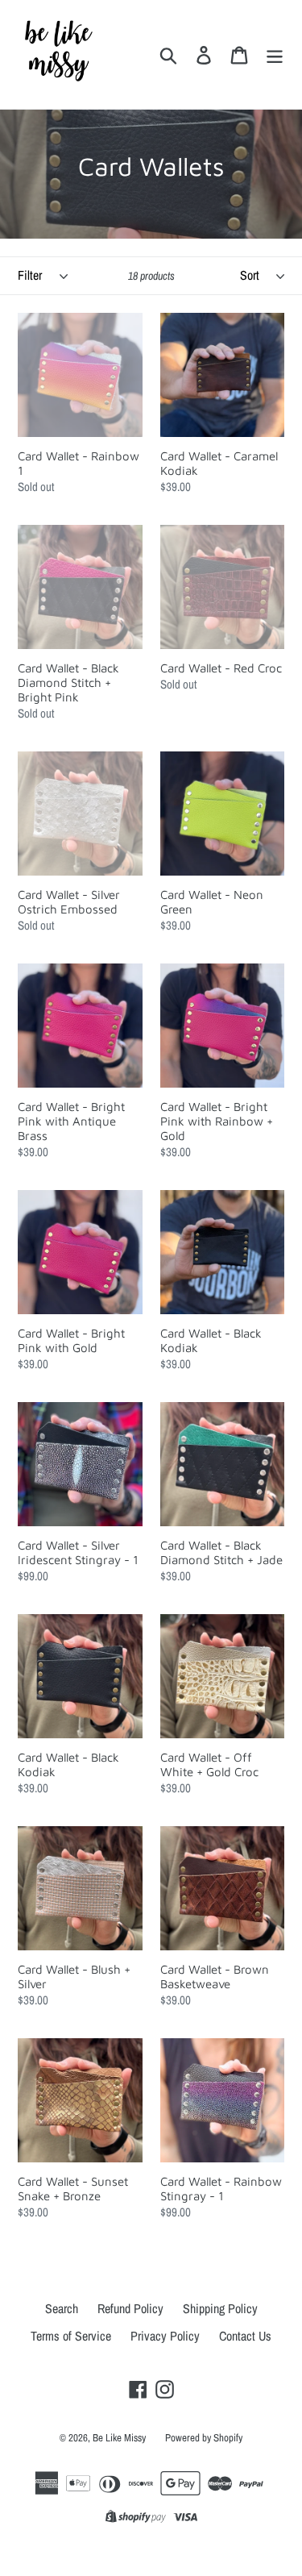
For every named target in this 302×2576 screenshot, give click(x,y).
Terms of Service (71, 2336)
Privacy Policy (165, 2336)
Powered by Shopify (204, 2438)
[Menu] (275, 54)
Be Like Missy (119, 2438)
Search (62, 2308)
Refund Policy (130, 2308)
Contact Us (245, 2336)
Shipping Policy (220, 2308)
